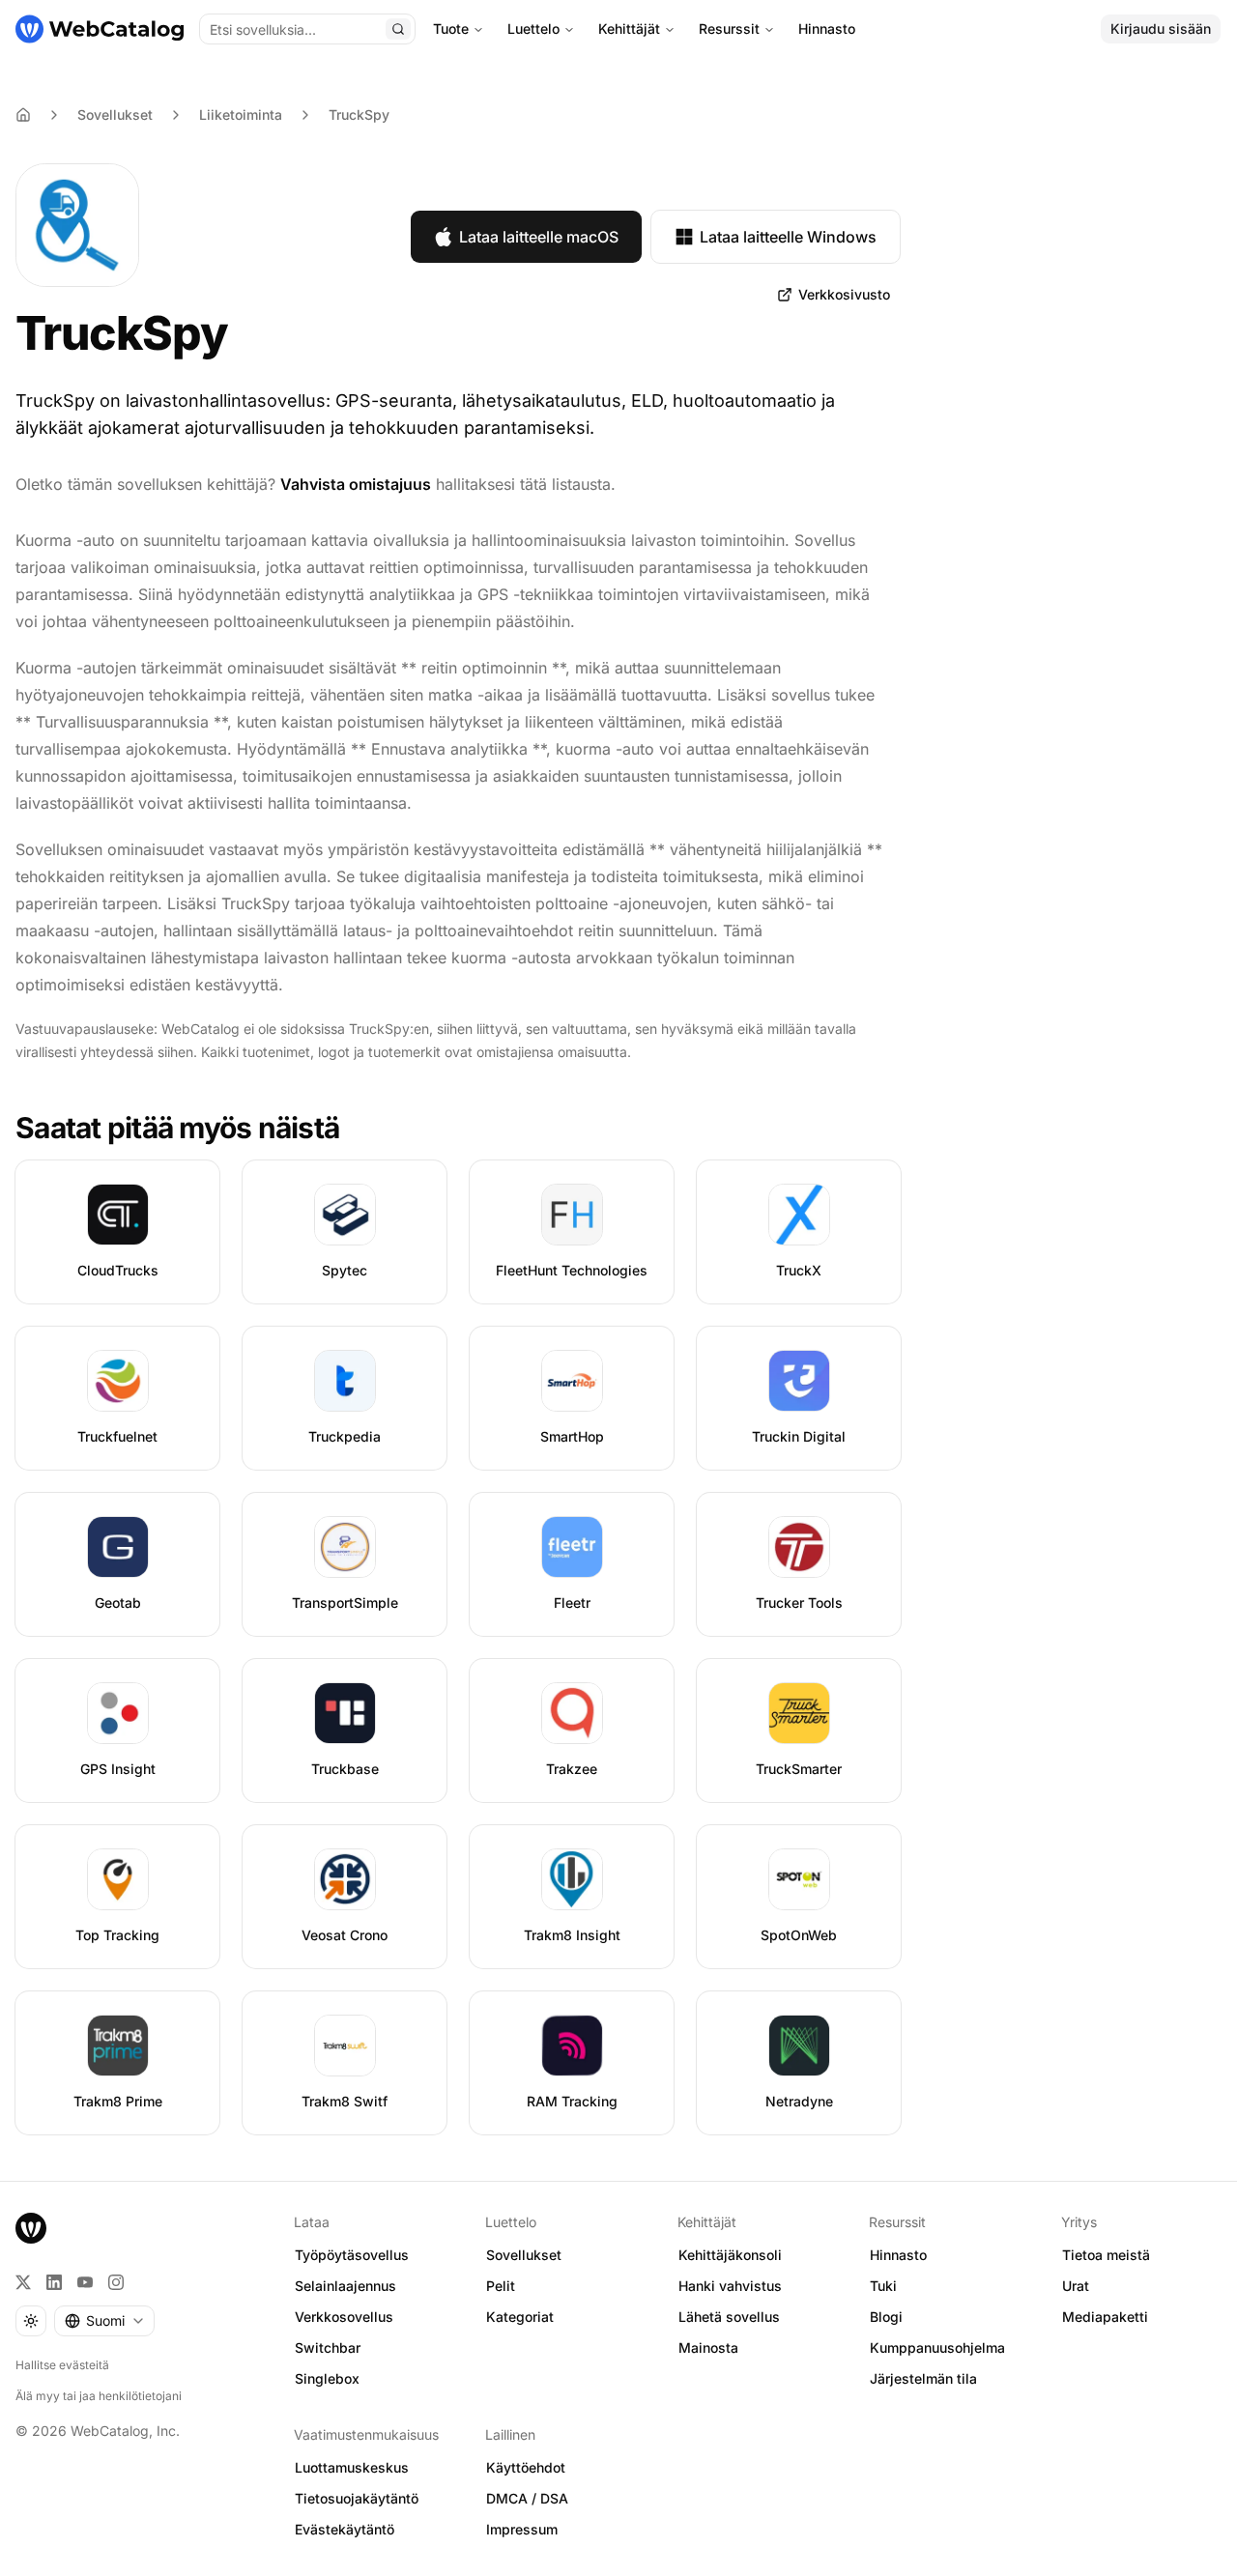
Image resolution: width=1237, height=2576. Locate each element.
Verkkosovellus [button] (344, 2317)
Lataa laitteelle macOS (539, 237)
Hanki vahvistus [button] (730, 2286)
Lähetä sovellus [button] (729, 2317)
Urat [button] (1076, 2286)
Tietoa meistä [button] (1106, 2255)
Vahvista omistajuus (356, 484)
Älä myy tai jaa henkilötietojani (99, 2396)
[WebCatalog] (31, 2228)
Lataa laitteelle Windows (788, 237)
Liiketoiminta (241, 114)
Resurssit (729, 29)
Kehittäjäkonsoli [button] (730, 2255)
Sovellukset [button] (524, 2255)
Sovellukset (115, 114)
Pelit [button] (501, 2286)
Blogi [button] (886, 2317)
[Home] (23, 115)
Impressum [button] (522, 2529)
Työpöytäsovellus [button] (352, 2255)
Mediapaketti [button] (1105, 2317)
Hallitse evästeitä (62, 2365)
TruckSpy (359, 114)
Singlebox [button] (327, 2378)
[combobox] (104, 2321)
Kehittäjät (629, 29)
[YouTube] (85, 2282)
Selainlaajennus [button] (345, 2286)
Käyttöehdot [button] (526, 2467)
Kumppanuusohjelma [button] (937, 2347)
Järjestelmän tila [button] (923, 2378)
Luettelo (533, 29)
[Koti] (100, 29)
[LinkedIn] (54, 2282)
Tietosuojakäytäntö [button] (357, 2498)
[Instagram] (116, 2282)
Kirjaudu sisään (1161, 29)
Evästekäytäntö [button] (345, 2529)
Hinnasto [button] (898, 2255)
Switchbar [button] (328, 2347)
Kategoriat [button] (520, 2317)
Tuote (451, 29)
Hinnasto (827, 29)
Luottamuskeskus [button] (352, 2467)
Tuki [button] (883, 2286)
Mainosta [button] (708, 2347)
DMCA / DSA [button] (527, 2498)
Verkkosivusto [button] (844, 294)
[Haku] (398, 29)
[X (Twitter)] (23, 2282)
